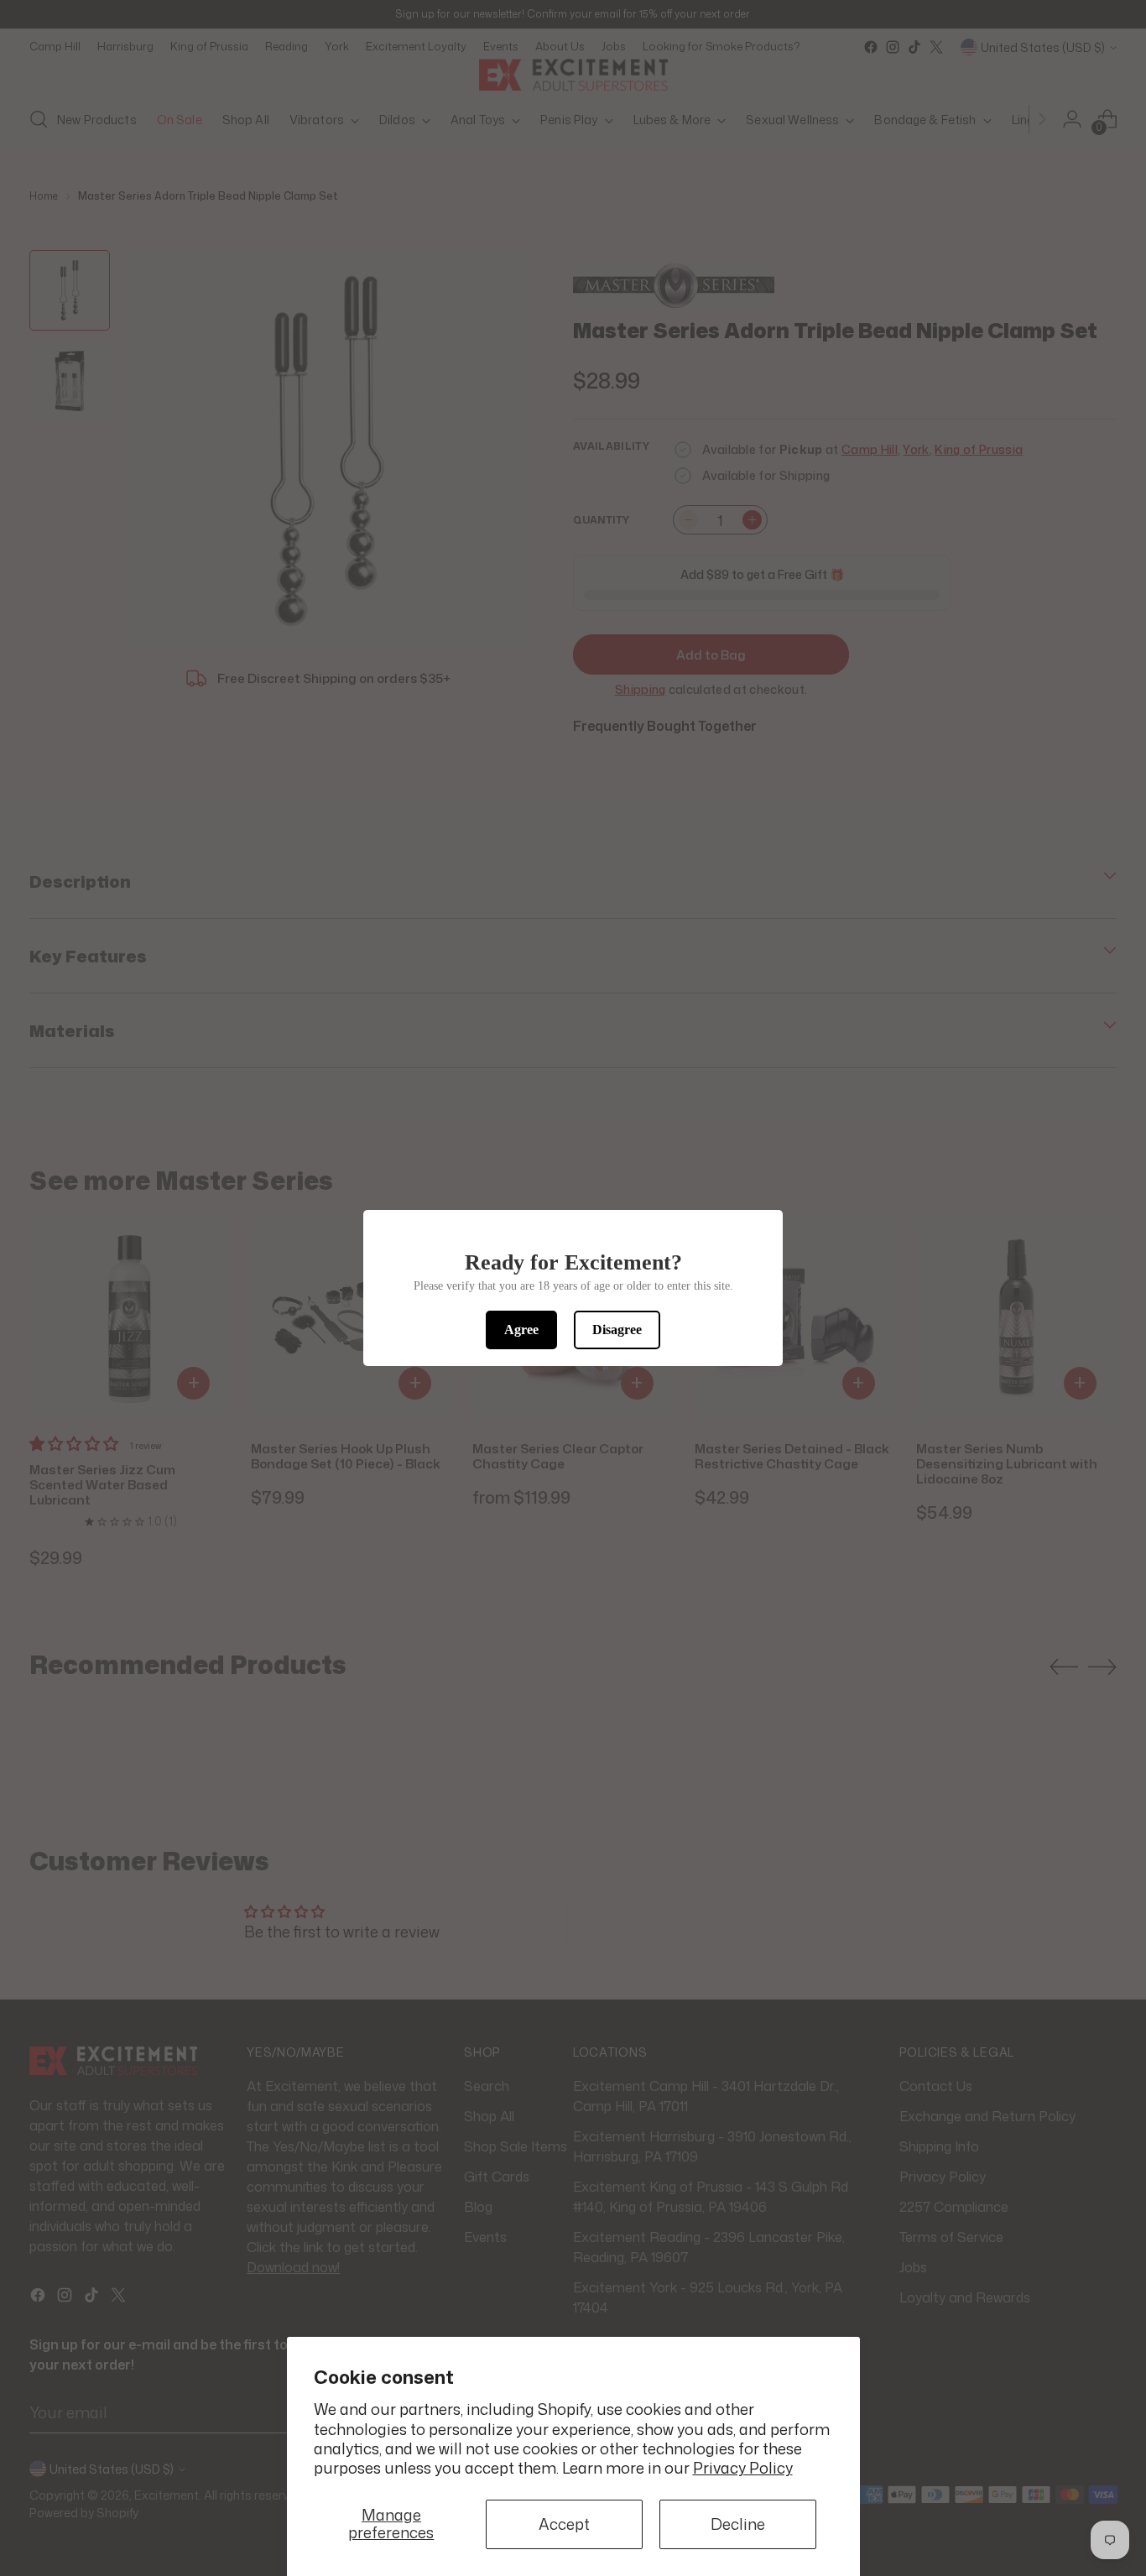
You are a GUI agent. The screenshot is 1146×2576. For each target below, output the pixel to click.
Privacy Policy (743, 2468)
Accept (564, 2524)
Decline (738, 2524)
